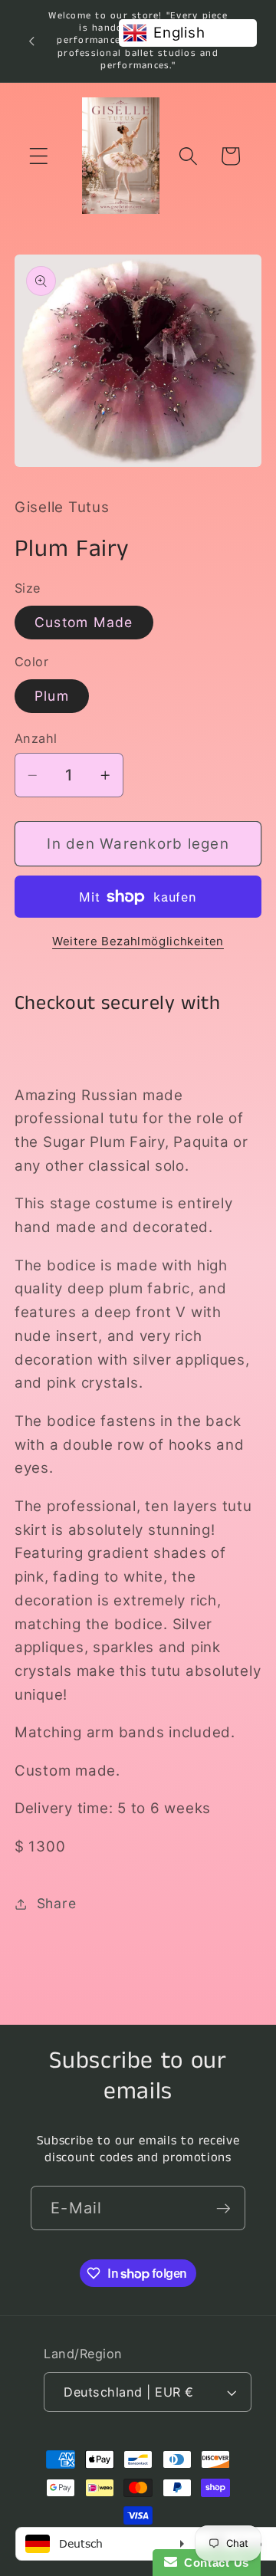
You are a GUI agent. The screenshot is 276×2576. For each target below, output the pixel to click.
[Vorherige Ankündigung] (31, 41)
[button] (39, 156)
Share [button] (57, 1903)
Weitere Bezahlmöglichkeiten (138, 941)
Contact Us (213, 2563)
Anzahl (36, 738)
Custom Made (84, 622)
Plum (52, 696)
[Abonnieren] (223, 2208)
